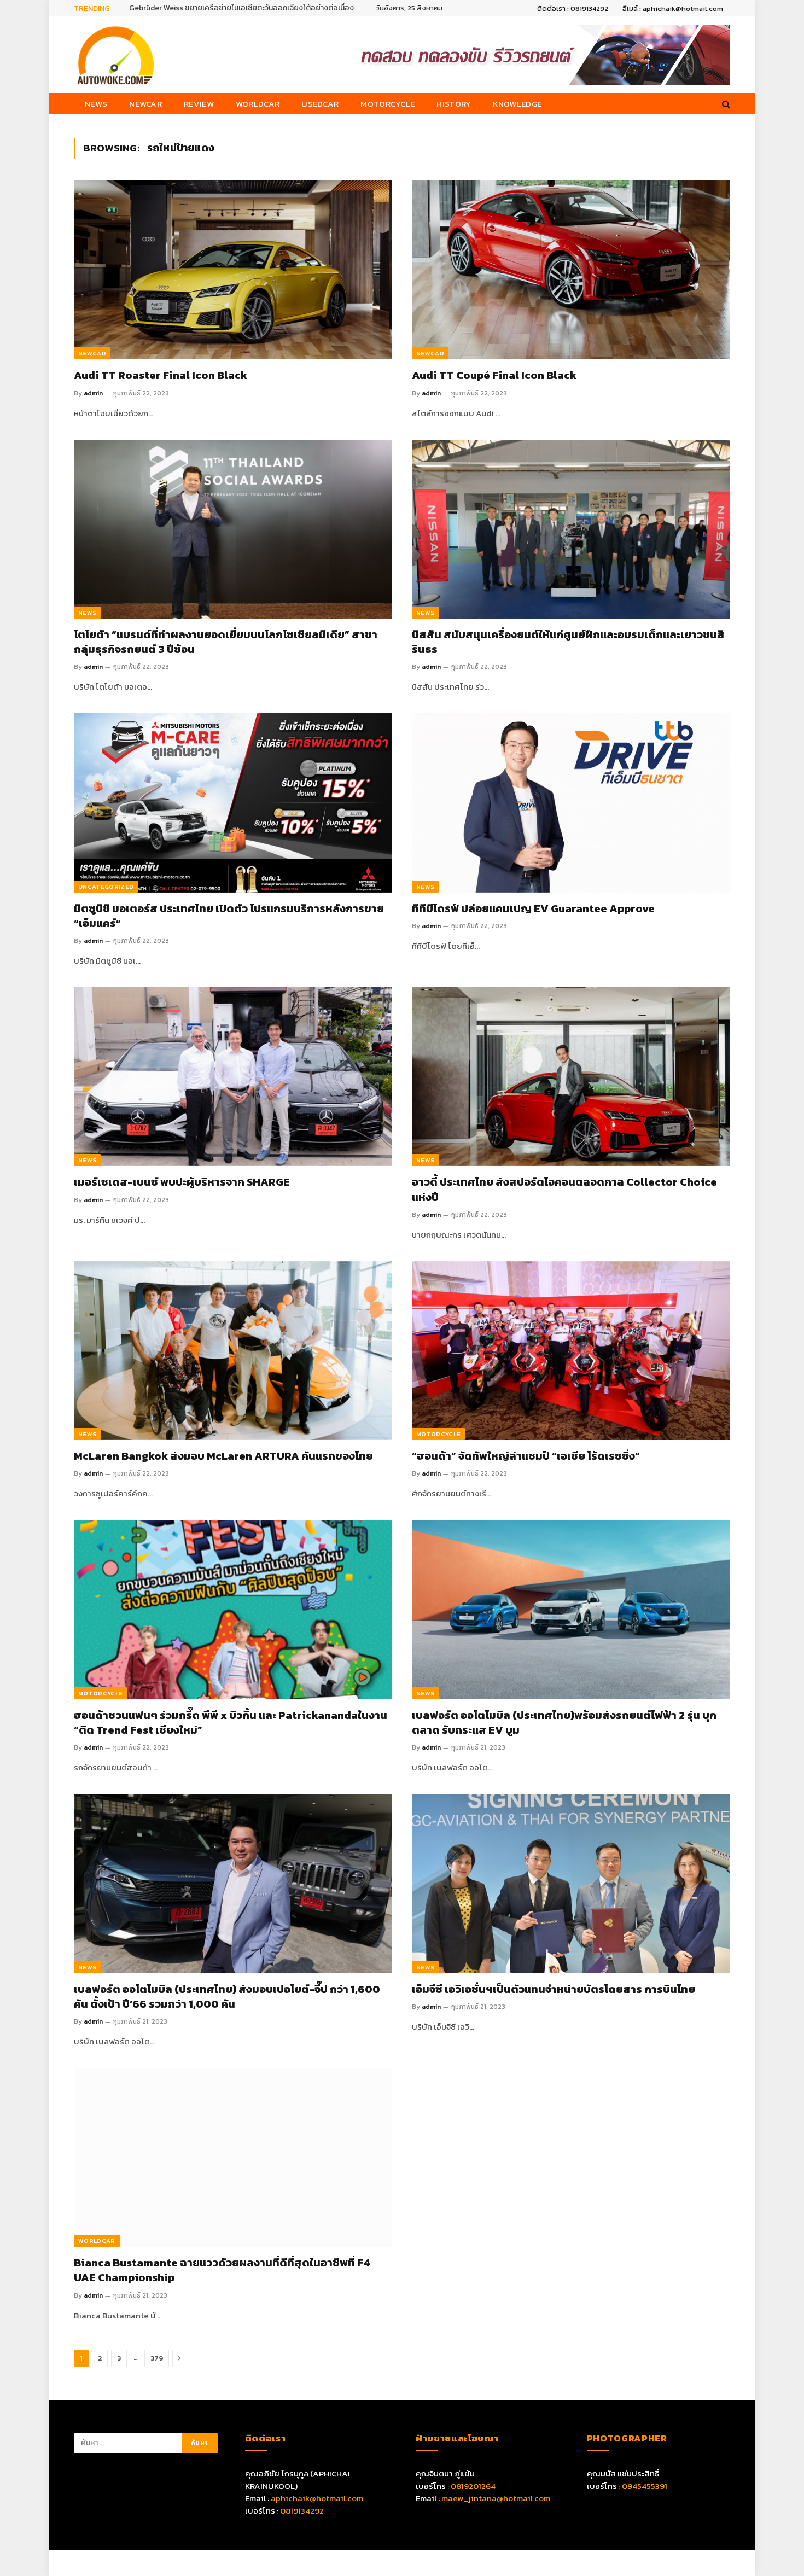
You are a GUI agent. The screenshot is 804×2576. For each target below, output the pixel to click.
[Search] (725, 104)
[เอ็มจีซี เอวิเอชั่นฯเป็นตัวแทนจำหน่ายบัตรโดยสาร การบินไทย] (571, 1883)
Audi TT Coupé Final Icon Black (494, 375)
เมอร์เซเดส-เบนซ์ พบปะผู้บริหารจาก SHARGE (182, 1182)
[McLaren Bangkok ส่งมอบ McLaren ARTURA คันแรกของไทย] (233, 1351)
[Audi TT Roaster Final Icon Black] (233, 270)
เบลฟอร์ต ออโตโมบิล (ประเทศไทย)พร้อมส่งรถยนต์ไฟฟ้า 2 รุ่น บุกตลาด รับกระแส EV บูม (564, 1723)
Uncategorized (106, 887)
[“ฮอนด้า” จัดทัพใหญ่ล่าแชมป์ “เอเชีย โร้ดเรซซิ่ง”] (571, 1351)
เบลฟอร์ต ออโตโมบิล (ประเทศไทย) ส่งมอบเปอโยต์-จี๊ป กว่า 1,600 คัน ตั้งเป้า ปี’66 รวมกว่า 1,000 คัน (227, 1997)
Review (199, 104)
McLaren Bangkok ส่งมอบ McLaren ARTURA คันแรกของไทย (223, 1456)
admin (93, 393)
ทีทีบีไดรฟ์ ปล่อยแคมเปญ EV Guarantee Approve (533, 909)
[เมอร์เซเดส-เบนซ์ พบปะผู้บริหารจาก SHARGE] (233, 1077)
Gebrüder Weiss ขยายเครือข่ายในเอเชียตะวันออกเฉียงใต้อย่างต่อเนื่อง (241, 8)
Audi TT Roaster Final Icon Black (161, 375)
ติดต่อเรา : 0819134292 (573, 8)
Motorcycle (388, 104)
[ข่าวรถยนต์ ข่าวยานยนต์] (116, 55)
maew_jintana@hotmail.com (496, 2498)
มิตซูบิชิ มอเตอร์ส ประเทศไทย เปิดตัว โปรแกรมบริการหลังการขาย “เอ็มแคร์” (229, 916)
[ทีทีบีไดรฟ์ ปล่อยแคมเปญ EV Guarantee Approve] (571, 803)
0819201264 (473, 2486)
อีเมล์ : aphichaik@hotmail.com (673, 8)
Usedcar (320, 104)
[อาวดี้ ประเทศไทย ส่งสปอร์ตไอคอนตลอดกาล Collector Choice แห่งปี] (571, 1077)
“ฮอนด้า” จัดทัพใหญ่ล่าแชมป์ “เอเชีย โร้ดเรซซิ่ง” (526, 1456)
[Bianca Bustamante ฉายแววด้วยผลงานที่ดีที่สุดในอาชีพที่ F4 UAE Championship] (233, 2157)
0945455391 (645, 2486)
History (454, 104)
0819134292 (302, 2511)
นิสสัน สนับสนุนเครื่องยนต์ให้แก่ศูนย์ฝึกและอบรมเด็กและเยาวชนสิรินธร (568, 642)
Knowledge (517, 104)
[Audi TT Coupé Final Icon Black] (571, 270)
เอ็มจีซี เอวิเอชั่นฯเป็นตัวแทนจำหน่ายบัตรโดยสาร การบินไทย (554, 1989)
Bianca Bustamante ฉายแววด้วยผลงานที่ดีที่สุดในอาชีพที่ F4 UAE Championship (222, 2270)
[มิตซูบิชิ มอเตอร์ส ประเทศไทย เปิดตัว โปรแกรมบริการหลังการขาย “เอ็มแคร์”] (233, 803)
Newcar (145, 104)
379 (157, 2358)
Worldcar (258, 104)
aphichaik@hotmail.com (317, 2498)
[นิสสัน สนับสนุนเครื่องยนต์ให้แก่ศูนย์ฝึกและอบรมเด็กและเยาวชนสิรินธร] (571, 529)
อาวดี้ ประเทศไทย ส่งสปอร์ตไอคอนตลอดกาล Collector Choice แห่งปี (564, 1190)
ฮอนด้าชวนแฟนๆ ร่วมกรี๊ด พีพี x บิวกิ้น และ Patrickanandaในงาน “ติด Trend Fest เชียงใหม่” (231, 1723)
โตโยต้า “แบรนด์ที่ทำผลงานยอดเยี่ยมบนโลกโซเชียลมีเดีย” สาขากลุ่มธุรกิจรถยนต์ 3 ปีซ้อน (226, 642)
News (96, 104)
